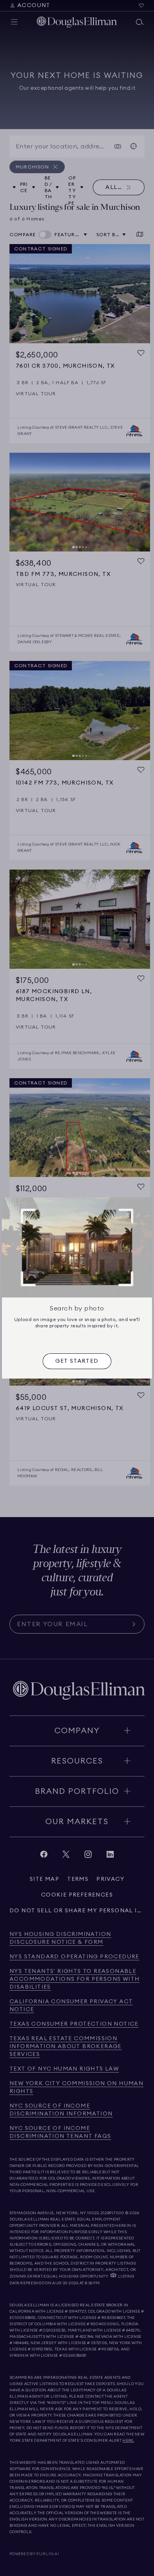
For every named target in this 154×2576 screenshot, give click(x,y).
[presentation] (77, 1361)
